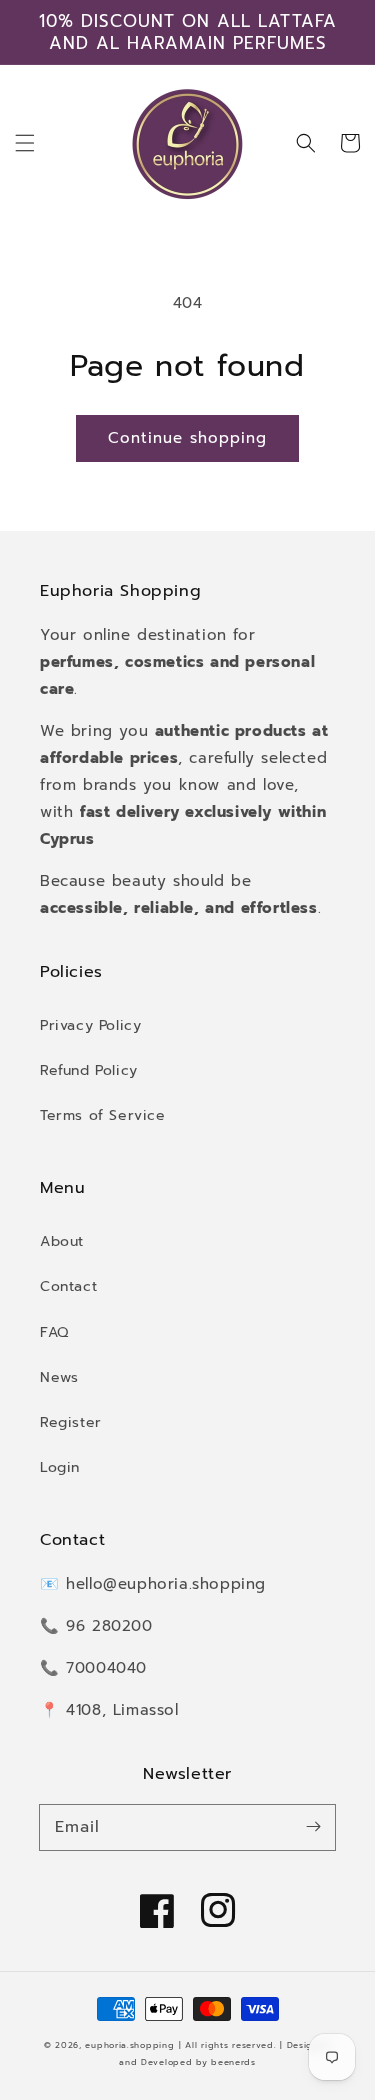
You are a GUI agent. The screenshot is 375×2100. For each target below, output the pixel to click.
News (59, 1377)
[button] (25, 143)
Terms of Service (103, 1115)
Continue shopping (187, 438)
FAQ (54, 1332)
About (62, 1241)
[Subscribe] (313, 1827)
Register (71, 1422)
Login (60, 1467)
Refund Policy (89, 1070)
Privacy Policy (90, 1025)
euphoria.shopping (129, 2045)
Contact (68, 1286)
